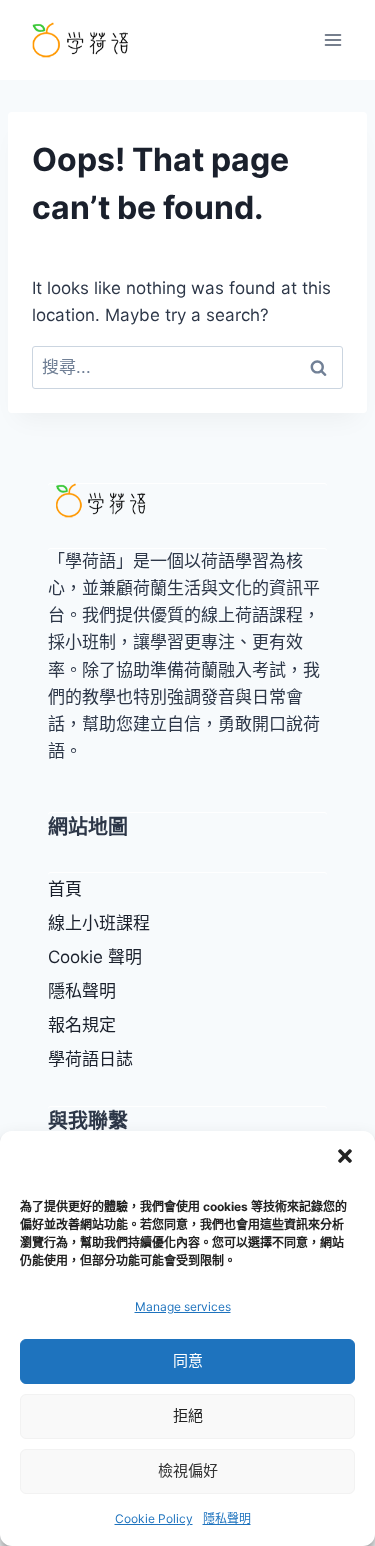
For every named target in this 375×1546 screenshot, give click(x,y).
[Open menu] (332, 39)
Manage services (183, 1306)
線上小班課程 (99, 923)
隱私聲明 (227, 1518)
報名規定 (82, 1025)
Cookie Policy (154, 1518)
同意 (188, 1360)
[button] (345, 1156)
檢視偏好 (188, 1470)
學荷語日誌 (90, 1059)
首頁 (65, 889)
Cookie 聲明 (95, 957)
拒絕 (188, 1415)
